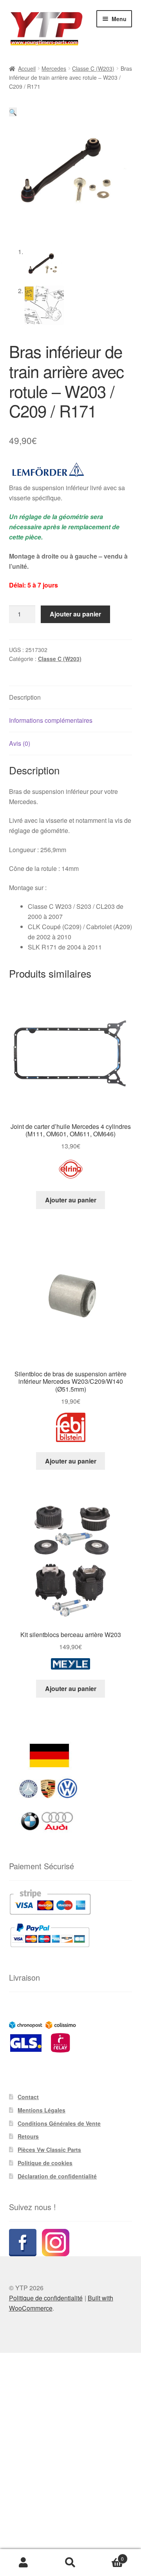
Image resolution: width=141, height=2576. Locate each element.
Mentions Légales (42, 2110)
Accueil (27, 68)
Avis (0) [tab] (20, 743)
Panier (109, 2556)
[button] (13, 112)
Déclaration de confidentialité (57, 2176)
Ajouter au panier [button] (71, 1200)
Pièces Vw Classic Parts (49, 2150)
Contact (28, 2097)
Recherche (70, 2563)
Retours (28, 2136)
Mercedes (54, 68)
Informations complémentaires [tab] (51, 720)
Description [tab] (25, 697)
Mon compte (23, 2563)
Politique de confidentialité (46, 2298)
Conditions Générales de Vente (59, 2123)
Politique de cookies (45, 2163)
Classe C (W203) (93, 68)
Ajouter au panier (75, 614)
